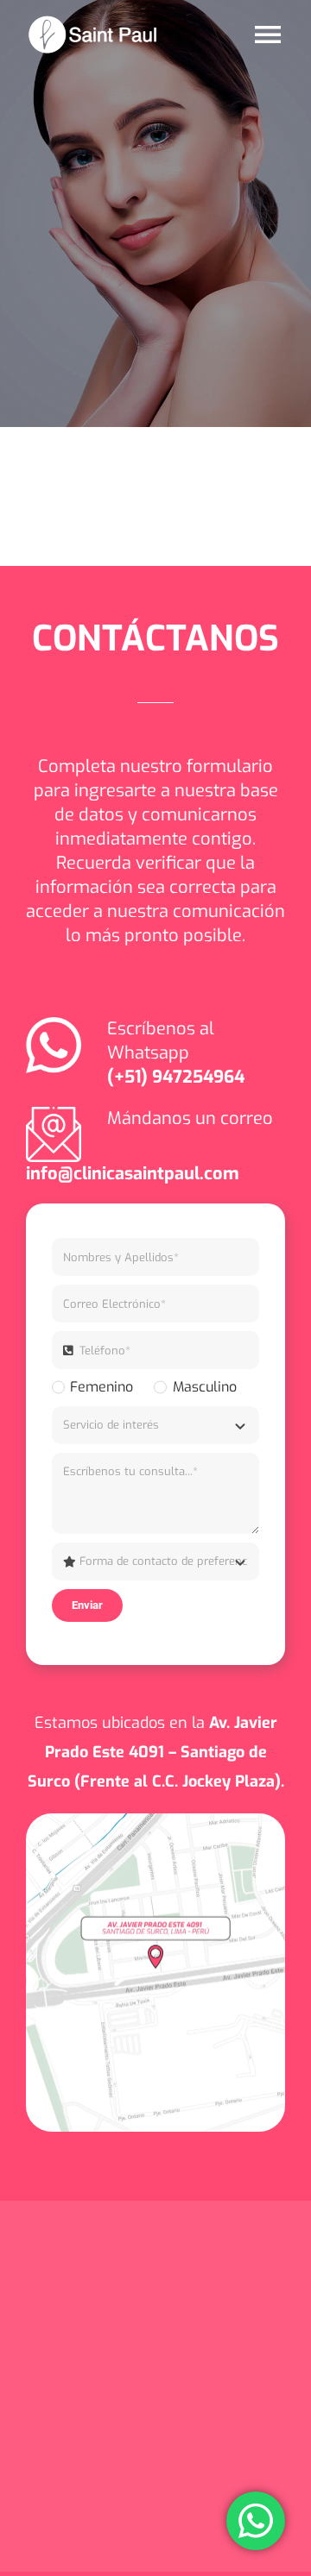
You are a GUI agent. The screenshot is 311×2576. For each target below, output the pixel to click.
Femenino (102, 1387)
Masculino (204, 1387)
